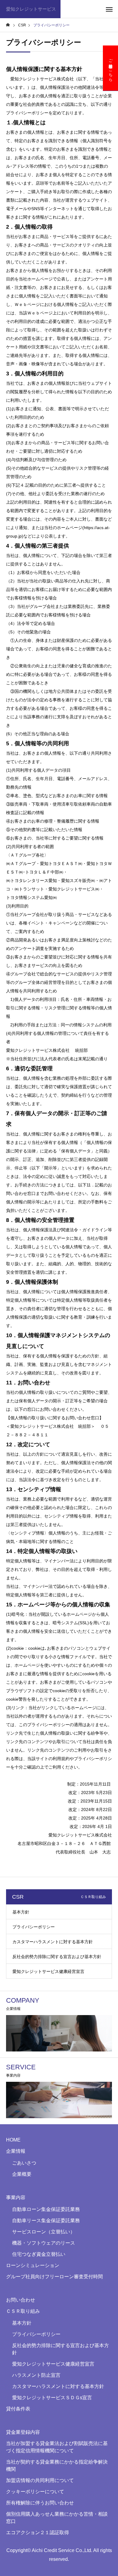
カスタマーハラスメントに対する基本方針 (53, 1942)
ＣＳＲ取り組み (23, 2311)
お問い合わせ (21, 2300)
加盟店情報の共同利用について (40, 2480)
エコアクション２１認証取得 (38, 2532)
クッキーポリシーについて (35, 2492)
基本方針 (21, 1912)
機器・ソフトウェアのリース (44, 2243)
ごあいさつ (24, 2163)
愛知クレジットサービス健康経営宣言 (48, 1971)
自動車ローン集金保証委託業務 (46, 2209)
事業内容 (16, 2197)
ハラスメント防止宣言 (36, 2375)
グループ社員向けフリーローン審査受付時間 (54, 2277)
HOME (13, 2140)
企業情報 (16, 2151)
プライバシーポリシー (34, 1927)
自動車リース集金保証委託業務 (46, 2220)
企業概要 (22, 2174)
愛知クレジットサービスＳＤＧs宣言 (52, 2398)
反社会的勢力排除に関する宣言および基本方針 (57, 1957)
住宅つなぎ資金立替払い (39, 2254)
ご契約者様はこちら (111, 68)
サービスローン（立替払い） (44, 2232)
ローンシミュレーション (33, 2265)
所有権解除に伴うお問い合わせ (40, 2503)
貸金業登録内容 (23, 2432)
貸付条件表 (18, 2409)
